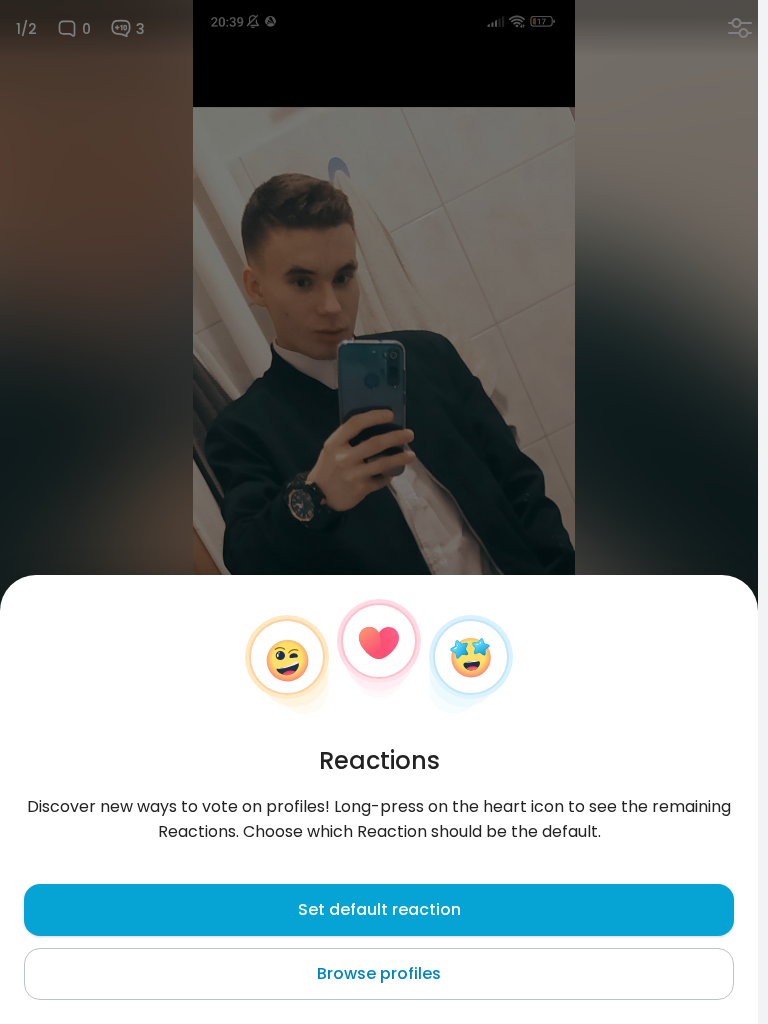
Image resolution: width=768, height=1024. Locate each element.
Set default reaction (379, 909)
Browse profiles (379, 973)
